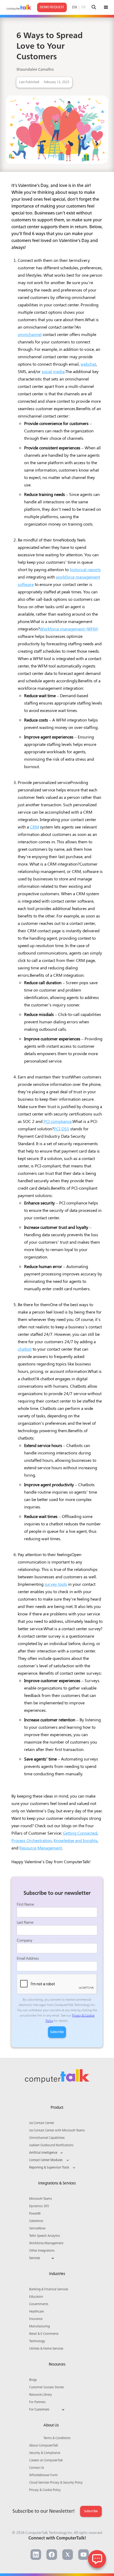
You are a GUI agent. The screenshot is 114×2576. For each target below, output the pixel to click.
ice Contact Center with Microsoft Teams (57, 2131)
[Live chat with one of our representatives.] (97, 2559)
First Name (25, 1905)
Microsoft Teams (41, 2199)
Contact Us (37, 2468)
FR (84, 7)
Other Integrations (42, 2251)
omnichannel (30, 334)
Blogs (33, 2380)
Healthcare (36, 2312)
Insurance (36, 2319)
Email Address (28, 1959)
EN (74, 7)
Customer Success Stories (47, 2387)
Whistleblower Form (43, 2475)
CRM (34, 827)
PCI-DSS (62, 1129)
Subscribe (91, 2511)
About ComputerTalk (44, 2446)
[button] (106, 7)
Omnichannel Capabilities (47, 2138)
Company (24, 1941)
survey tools (56, 1584)
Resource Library (41, 2395)
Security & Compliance (45, 2453)
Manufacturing (40, 2327)
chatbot (25, 1349)
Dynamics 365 (39, 2206)
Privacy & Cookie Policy (45, 2490)
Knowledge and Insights (75, 1840)
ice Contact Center (42, 2123)
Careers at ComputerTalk (46, 2461)
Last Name (25, 1923)
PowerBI (35, 2214)
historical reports (85, 569)
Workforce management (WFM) (69, 629)
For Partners (37, 2402)
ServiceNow (37, 2229)
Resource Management (41, 1848)
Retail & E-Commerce (44, 2334)
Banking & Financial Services (49, 2290)
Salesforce (36, 2221)
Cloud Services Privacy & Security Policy (56, 2483)
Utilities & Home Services (46, 2349)
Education (36, 2297)
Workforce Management (46, 2243)
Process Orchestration (32, 1840)
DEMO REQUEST (52, 7)
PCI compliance (58, 1121)
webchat (88, 364)
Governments (39, 2304)
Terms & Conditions (57, 2438)
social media (53, 371)
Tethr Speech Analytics (45, 2236)
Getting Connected (80, 1833)
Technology (37, 2341)
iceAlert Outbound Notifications (51, 2145)
